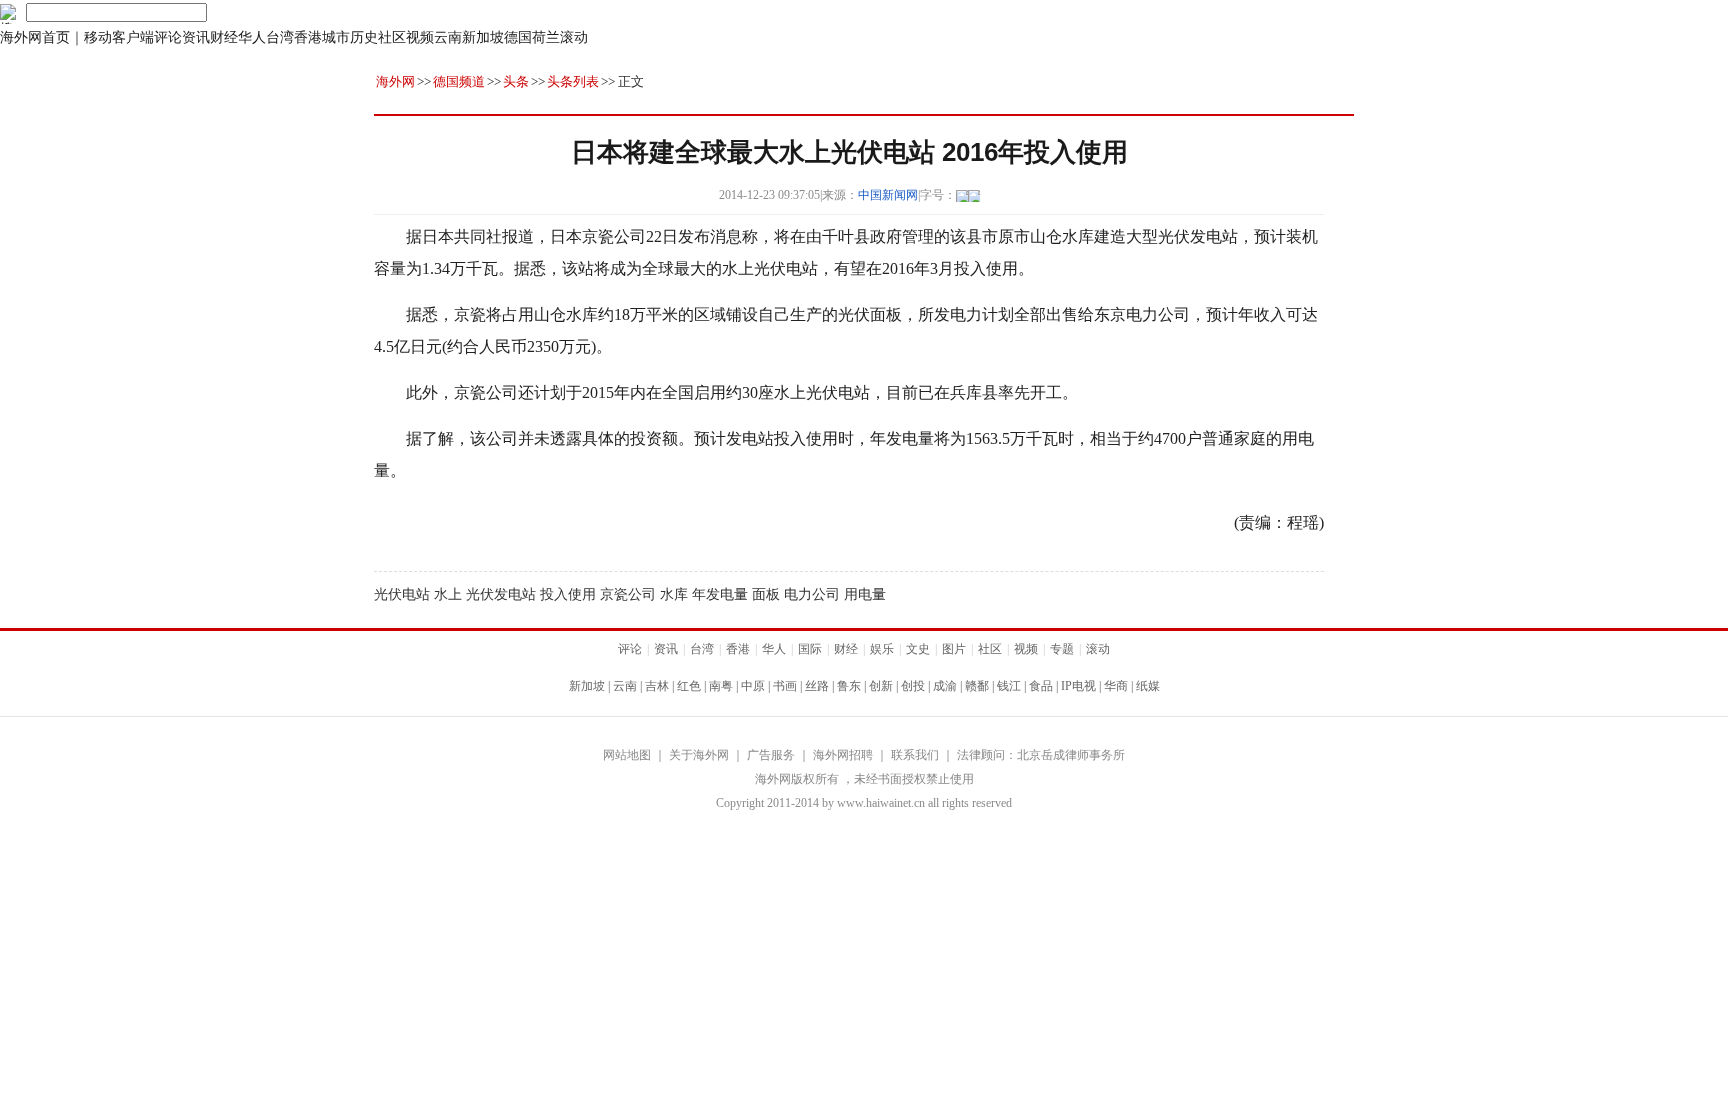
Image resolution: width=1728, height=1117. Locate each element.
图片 (954, 649)
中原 (753, 686)
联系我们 (915, 755)
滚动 (574, 37)
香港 (308, 37)
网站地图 (627, 755)
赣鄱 (977, 686)
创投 (913, 686)
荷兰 (546, 37)
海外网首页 (35, 37)
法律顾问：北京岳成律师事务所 (1041, 755)
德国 (518, 37)
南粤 (721, 686)
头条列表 (573, 81)
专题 (1062, 649)
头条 (516, 81)
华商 (1116, 686)
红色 (689, 686)
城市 (336, 37)
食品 (1041, 686)
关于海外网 (699, 755)
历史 (364, 37)
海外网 (395, 81)
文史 (918, 649)
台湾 (280, 37)
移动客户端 (119, 37)
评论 (168, 37)
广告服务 (771, 755)
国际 (810, 649)
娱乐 (882, 649)
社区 (392, 37)
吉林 (657, 686)
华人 (252, 37)
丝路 (817, 686)
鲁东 (849, 686)
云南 (448, 37)
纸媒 (1148, 686)
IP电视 (1078, 686)
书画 (785, 686)
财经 (224, 37)
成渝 (945, 686)
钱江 (1009, 686)
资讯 (196, 37)
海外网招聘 (843, 755)
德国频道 (459, 81)
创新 (881, 686)
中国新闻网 (888, 195)
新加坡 (483, 37)
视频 (420, 37)
